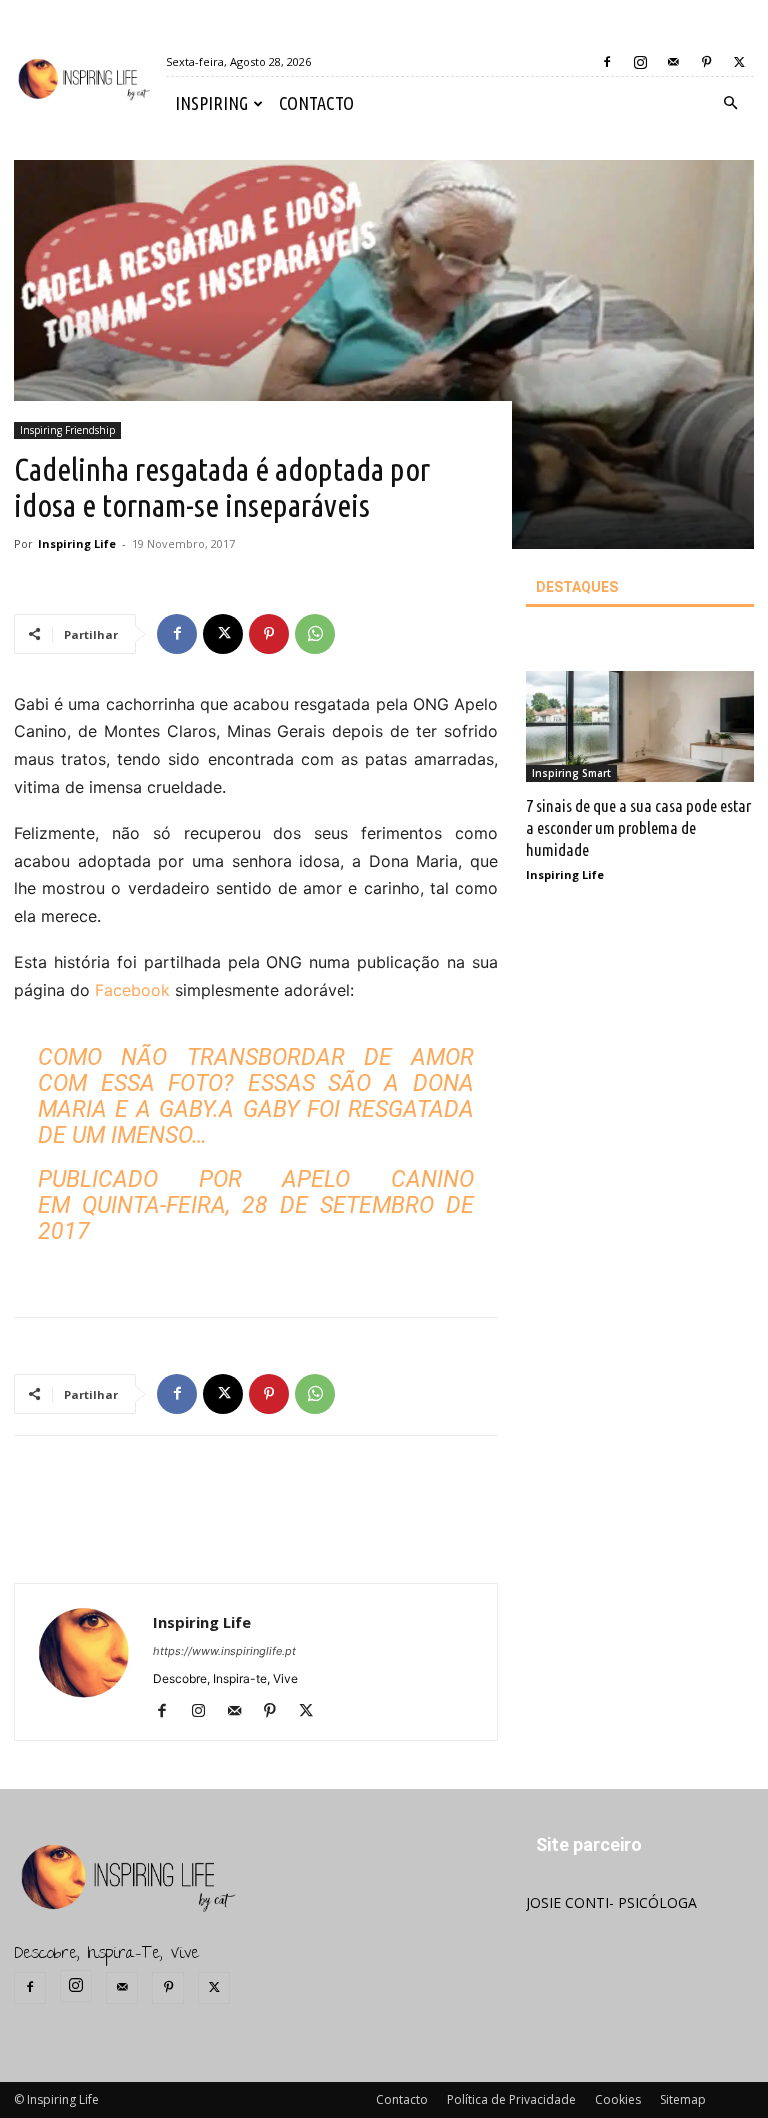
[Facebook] (607, 62)
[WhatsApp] (315, 634)
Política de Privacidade (511, 2099)
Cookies (618, 2099)
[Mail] (673, 62)
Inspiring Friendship (67, 430)
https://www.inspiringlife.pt (224, 1651)
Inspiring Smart (571, 773)
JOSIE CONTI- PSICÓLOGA (611, 1902)
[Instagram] (640, 62)
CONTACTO (316, 103)
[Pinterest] (706, 62)
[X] (739, 62)
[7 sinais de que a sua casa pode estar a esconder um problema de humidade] (640, 727)
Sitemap (683, 2099)
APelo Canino (378, 1179)
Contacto (402, 2099)
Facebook (132, 990)
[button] (730, 103)
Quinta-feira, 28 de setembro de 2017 (256, 1218)
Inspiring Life (77, 543)
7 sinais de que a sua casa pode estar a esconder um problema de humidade (638, 827)
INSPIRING (211, 103)
